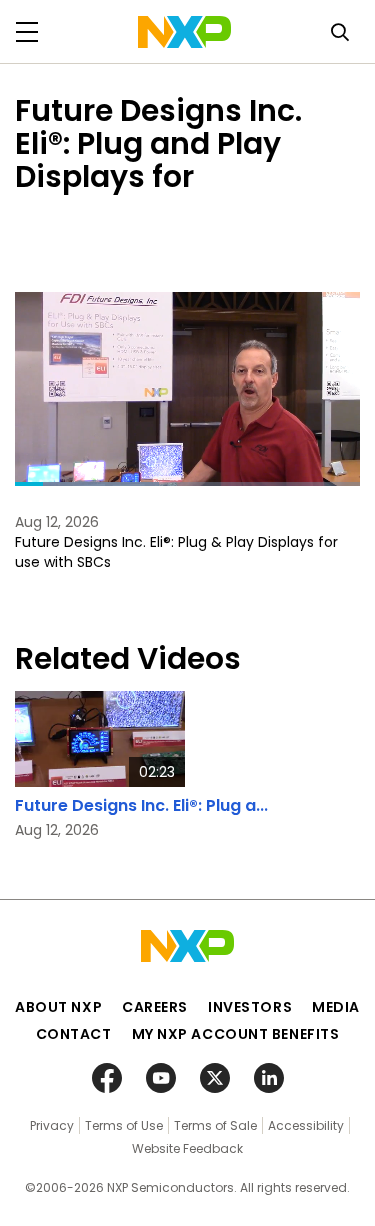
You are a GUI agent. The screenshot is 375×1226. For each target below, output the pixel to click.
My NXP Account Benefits (236, 1034)
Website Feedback (187, 1148)
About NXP (58, 1007)
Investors (250, 1007)
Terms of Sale (215, 1125)
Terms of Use (124, 1125)
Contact (74, 1034)
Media (336, 1007)
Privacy (52, 1125)
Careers (155, 1007)
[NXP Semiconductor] (184, 32)
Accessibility (306, 1125)
